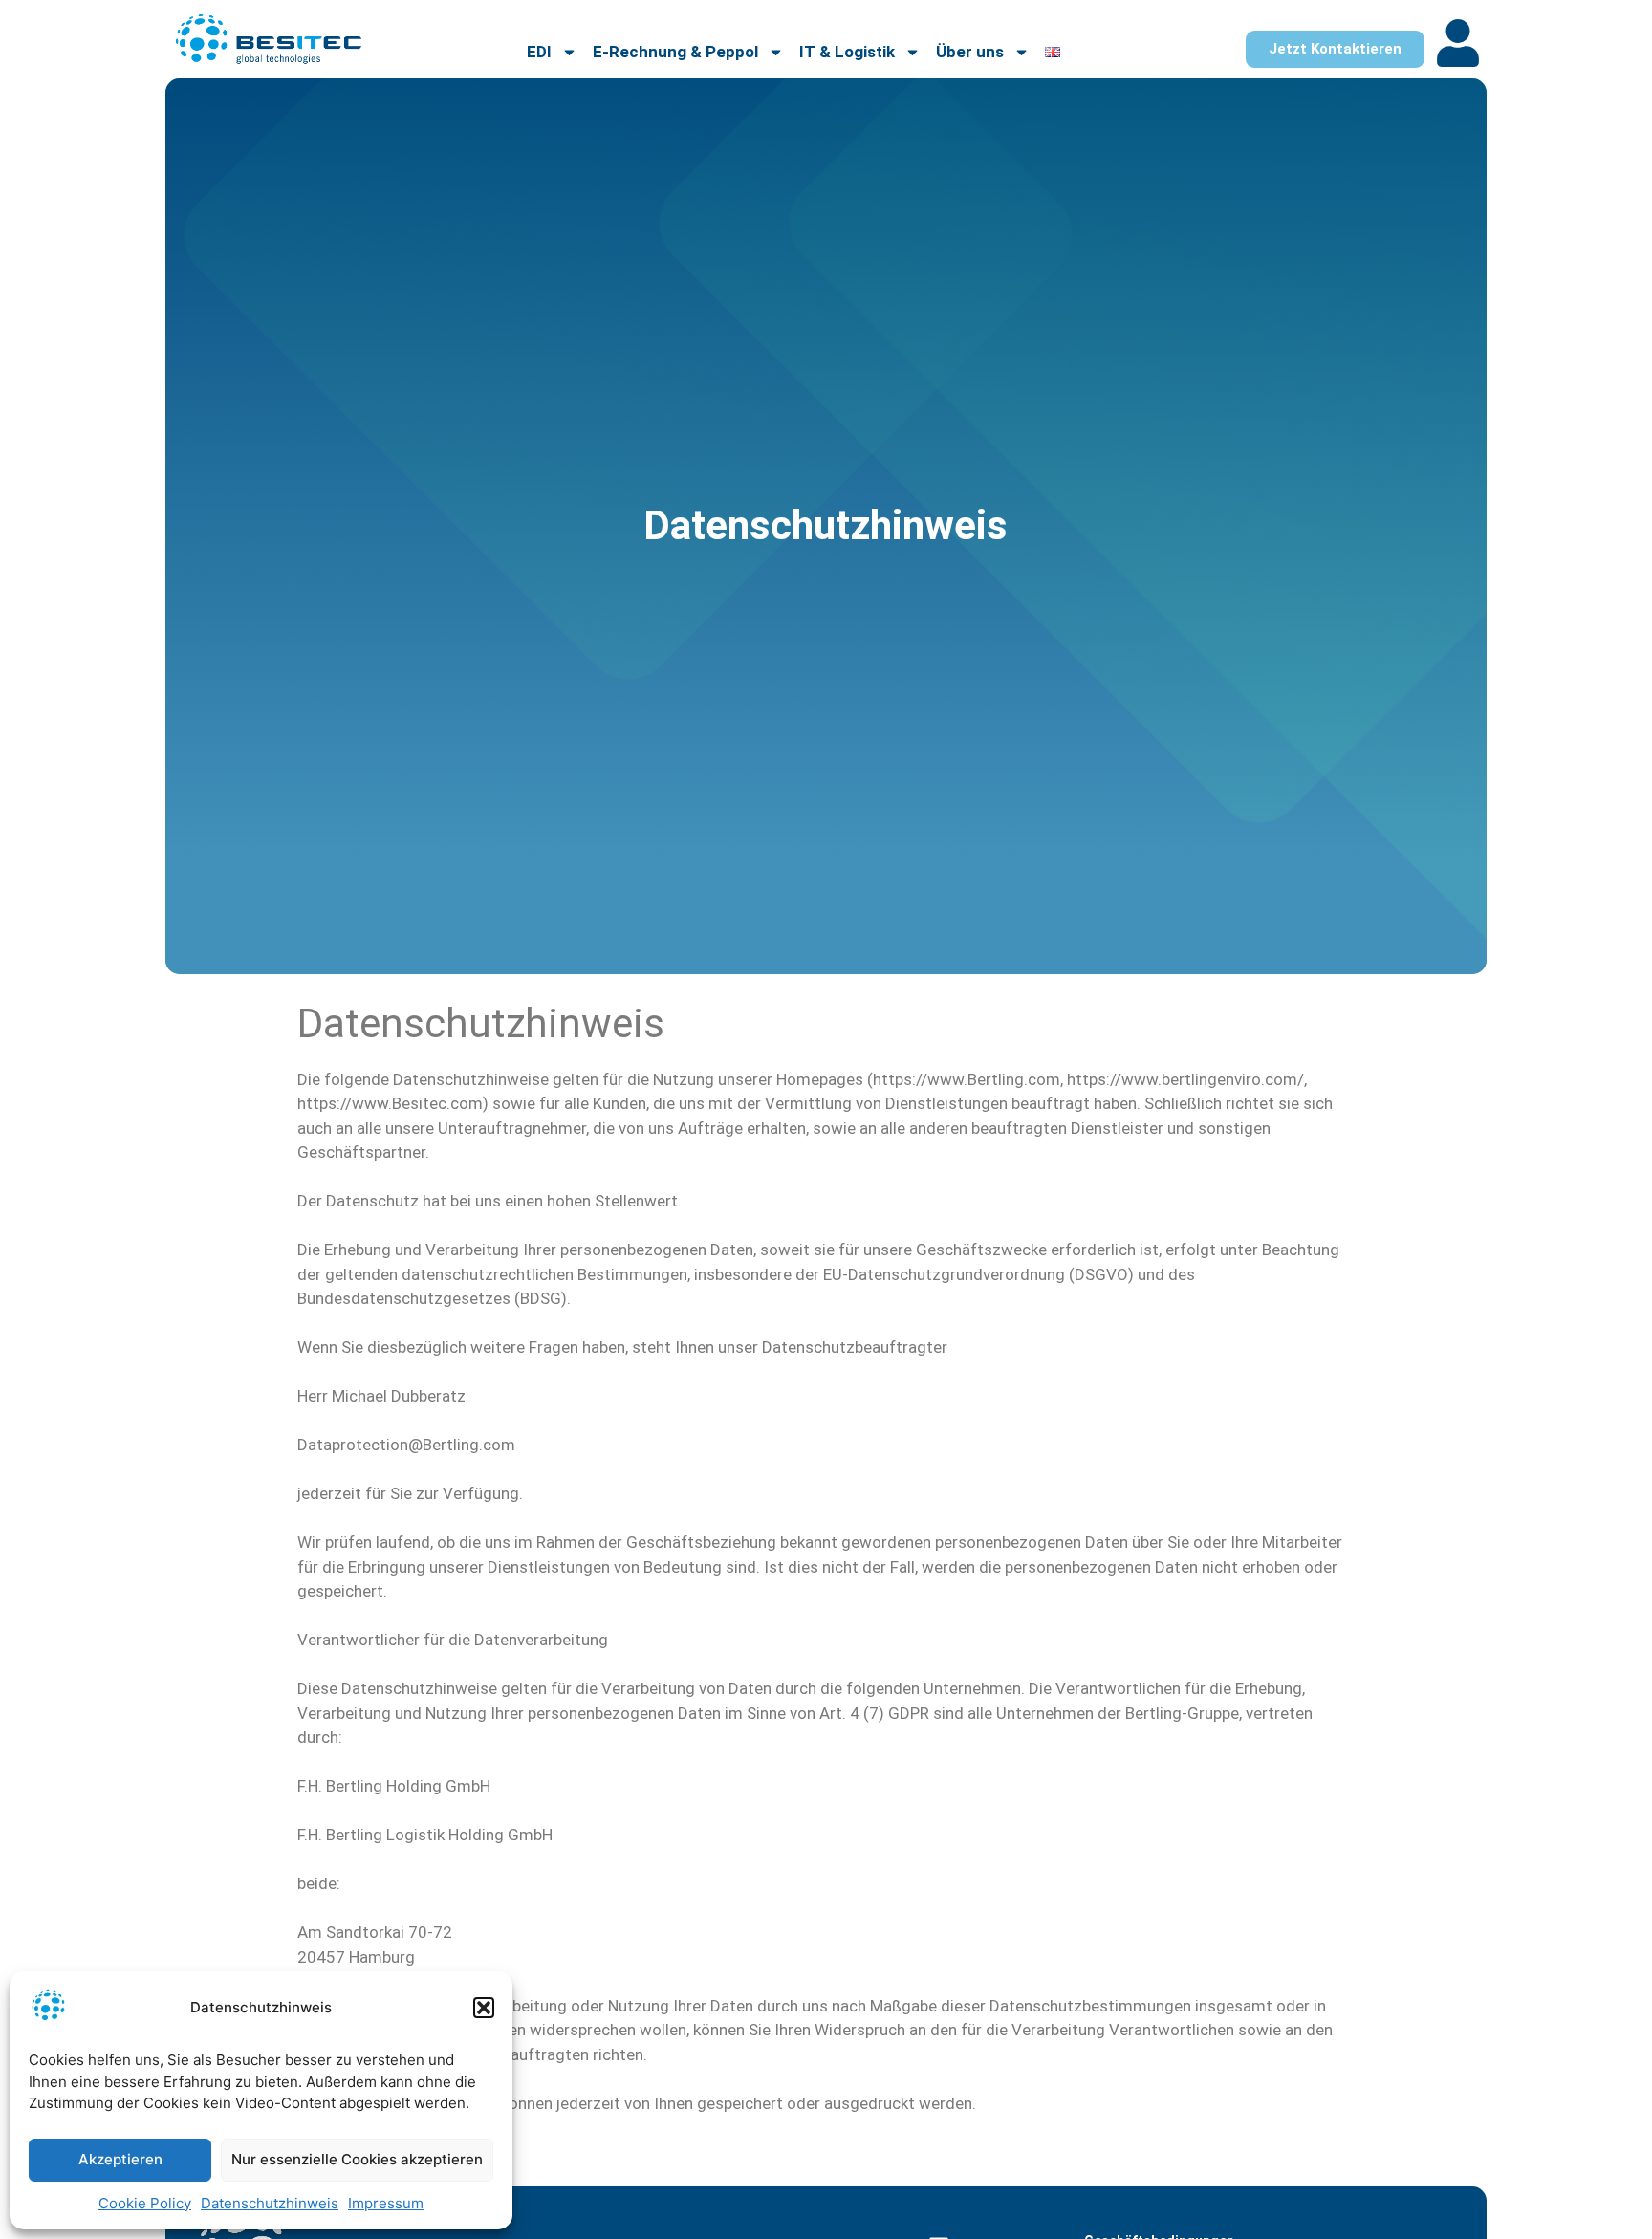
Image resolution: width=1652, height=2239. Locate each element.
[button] (484, 2008)
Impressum (386, 2203)
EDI (539, 52)
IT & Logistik (847, 52)
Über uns (970, 52)
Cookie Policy (145, 2203)
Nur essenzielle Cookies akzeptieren (357, 2159)
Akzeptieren (120, 2159)
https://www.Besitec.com (390, 1103)
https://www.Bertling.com (967, 1079)
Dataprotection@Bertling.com (406, 1445)
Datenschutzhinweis (270, 2203)
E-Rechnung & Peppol (675, 52)
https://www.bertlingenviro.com (1182, 1079)
